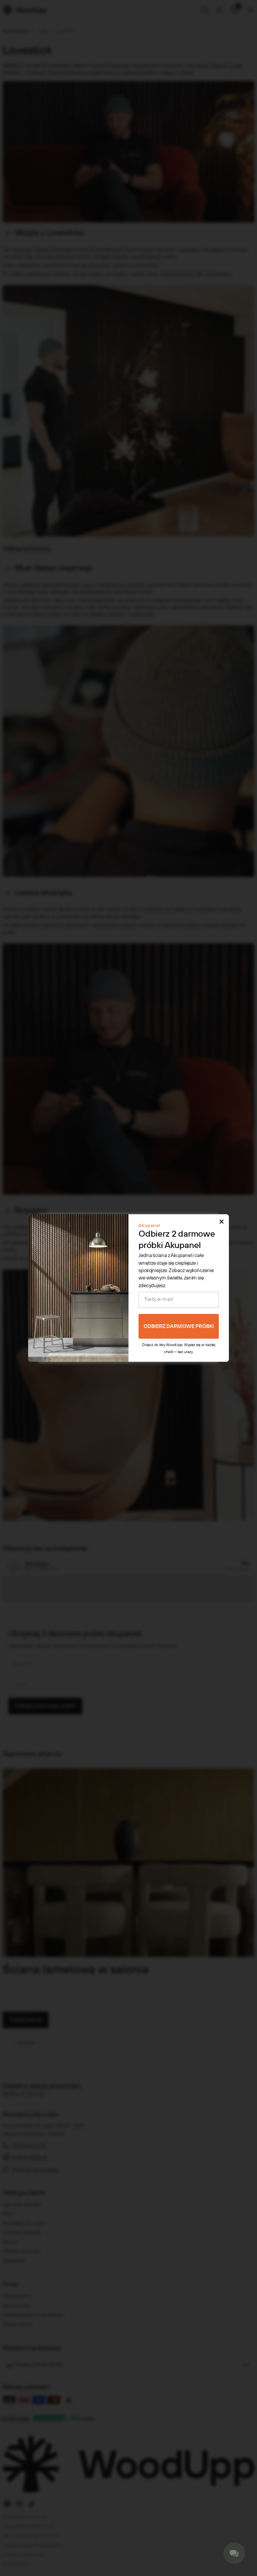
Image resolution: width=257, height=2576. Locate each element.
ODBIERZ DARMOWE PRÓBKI (179, 1326)
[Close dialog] (222, 1222)
